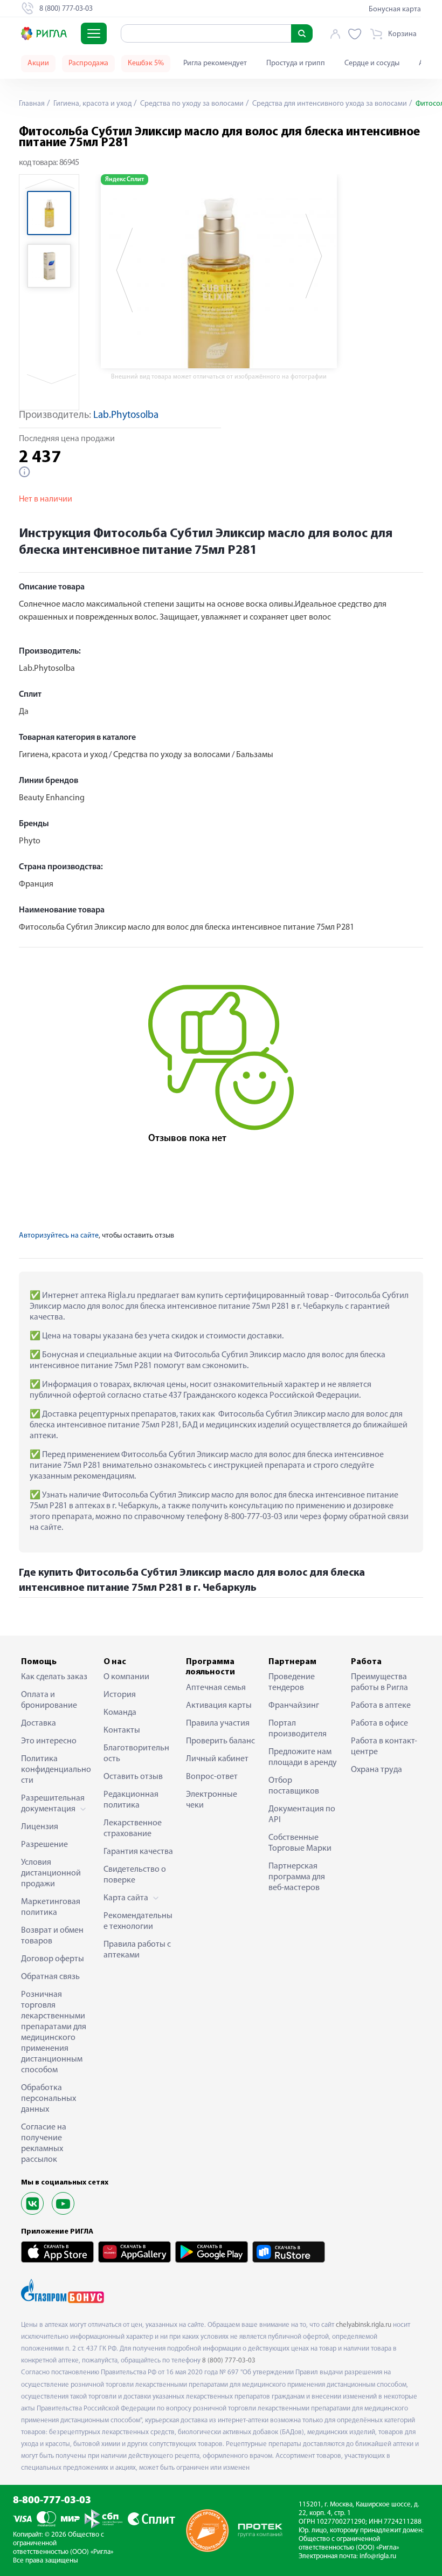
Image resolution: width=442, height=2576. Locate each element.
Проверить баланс (220, 1741)
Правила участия (218, 1723)
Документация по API (302, 1815)
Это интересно (49, 1741)
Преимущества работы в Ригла (379, 1682)
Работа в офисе (379, 1723)
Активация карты (219, 1706)
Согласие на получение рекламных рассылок (44, 2144)
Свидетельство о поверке (135, 1875)
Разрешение (44, 1845)
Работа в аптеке (381, 1706)
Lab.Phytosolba (126, 415)
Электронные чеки (212, 1800)
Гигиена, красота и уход (92, 104)
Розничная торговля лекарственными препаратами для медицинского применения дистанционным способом (54, 2032)
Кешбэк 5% (146, 63)
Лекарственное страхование (133, 1829)
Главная (32, 104)
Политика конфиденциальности (56, 1770)
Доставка (39, 1723)
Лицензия (40, 1827)
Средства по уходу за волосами (191, 104)
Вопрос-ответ (212, 1777)
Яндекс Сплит (125, 180)
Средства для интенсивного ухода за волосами (329, 104)
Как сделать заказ (54, 1677)
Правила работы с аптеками (137, 1950)
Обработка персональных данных (49, 2099)
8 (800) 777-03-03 (229, 2361)
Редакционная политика (131, 1800)
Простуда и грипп (296, 63)
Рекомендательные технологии (138, 1921)
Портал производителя (298, 1729)
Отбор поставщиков (294, 1786)
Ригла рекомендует (215, 63)
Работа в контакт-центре (384, 1747)
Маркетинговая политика (51, 1907)
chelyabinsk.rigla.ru (364, 2325)
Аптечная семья (216, 1688)
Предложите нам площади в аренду (303, 1757)
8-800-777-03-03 (52, 2501)
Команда (120, 1713)
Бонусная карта (395, 9)
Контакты (122, 1730)
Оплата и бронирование (49, 1700)
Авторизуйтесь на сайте (59, 1236)
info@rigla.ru (378, 2556)
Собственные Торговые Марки (300, 1843)
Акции (38, 63)
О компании (126, 1677)
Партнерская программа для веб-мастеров (297, 1877)
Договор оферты (53, 1959)
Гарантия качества (138, 1852)
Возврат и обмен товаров (52, 1936)
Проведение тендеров (292, 1682)
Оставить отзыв (133, 1777)
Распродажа (88, 63)
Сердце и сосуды (372, 63)
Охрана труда (377, 1770)
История (120, 1695)
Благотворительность (136, 1754)
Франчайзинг (294, 1706)
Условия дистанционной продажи (51, 1873)
